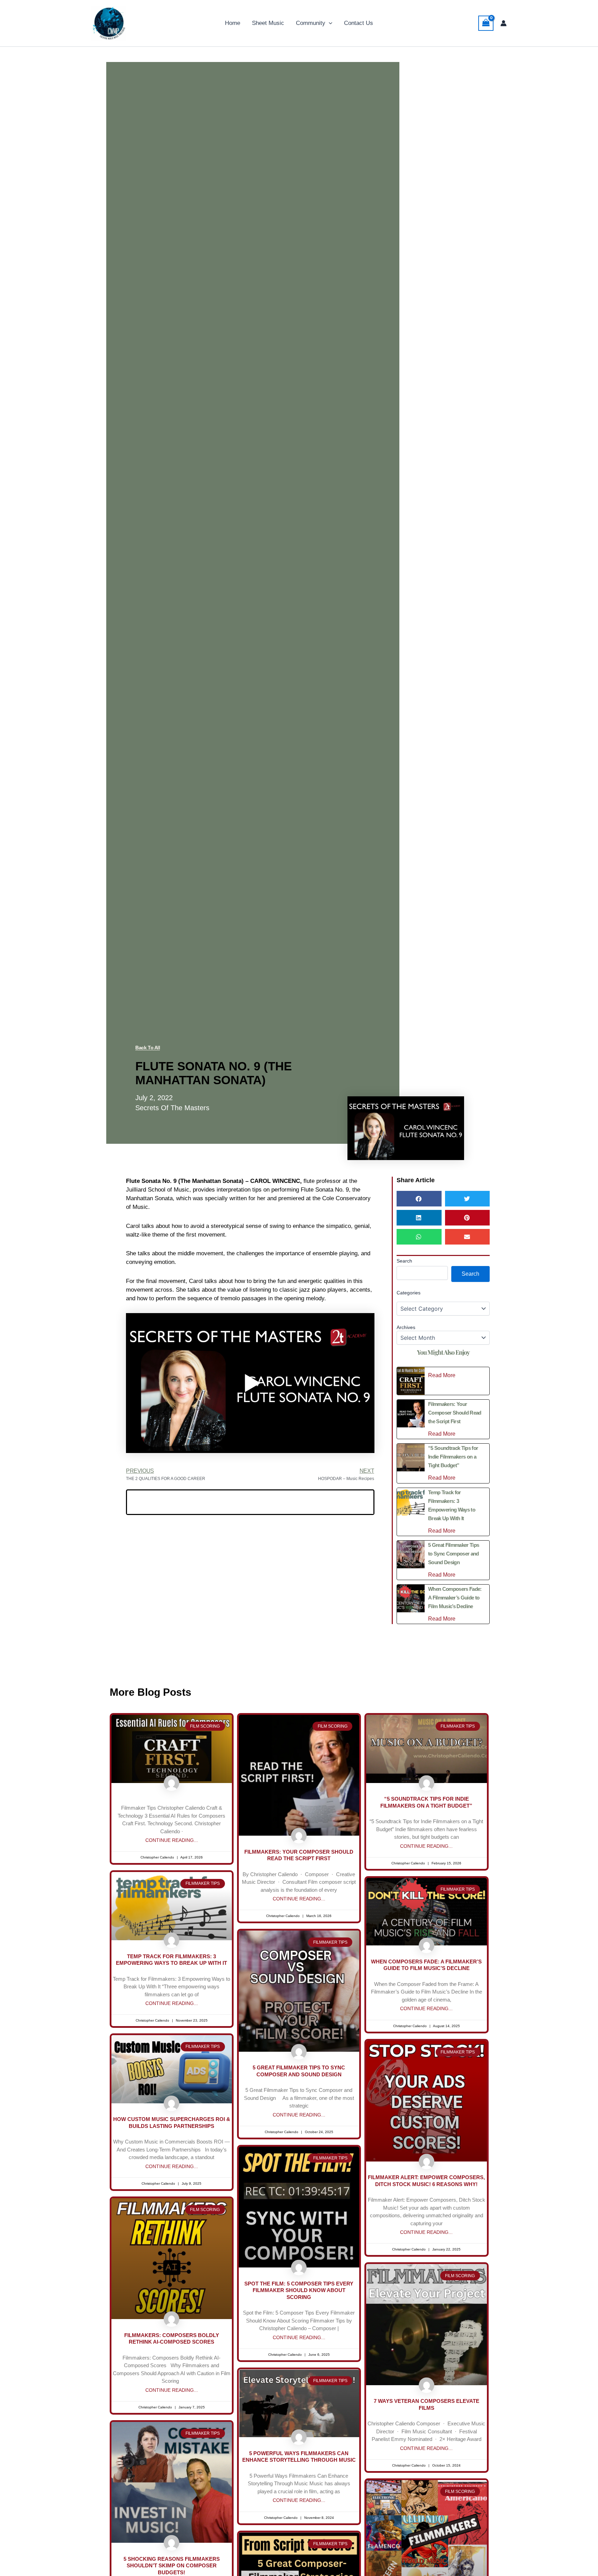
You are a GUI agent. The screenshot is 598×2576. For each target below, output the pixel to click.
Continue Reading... (172, 1840)
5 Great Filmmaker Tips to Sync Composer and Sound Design (454, 1554)
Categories (409, 1293)
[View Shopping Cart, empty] (486, 23)
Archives (406, 1327)
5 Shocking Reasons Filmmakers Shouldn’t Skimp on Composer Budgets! (172, 2566)
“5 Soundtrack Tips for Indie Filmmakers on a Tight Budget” (453, 1457)
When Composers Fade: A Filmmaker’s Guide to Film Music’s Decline (455, 1598)
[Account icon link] (504, 23)
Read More (442, 1375)
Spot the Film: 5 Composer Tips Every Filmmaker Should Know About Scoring (299, 2290)
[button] (329, 23)
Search (404, 1261)
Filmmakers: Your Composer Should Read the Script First (455, 1413)
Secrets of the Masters (172, 1108)
